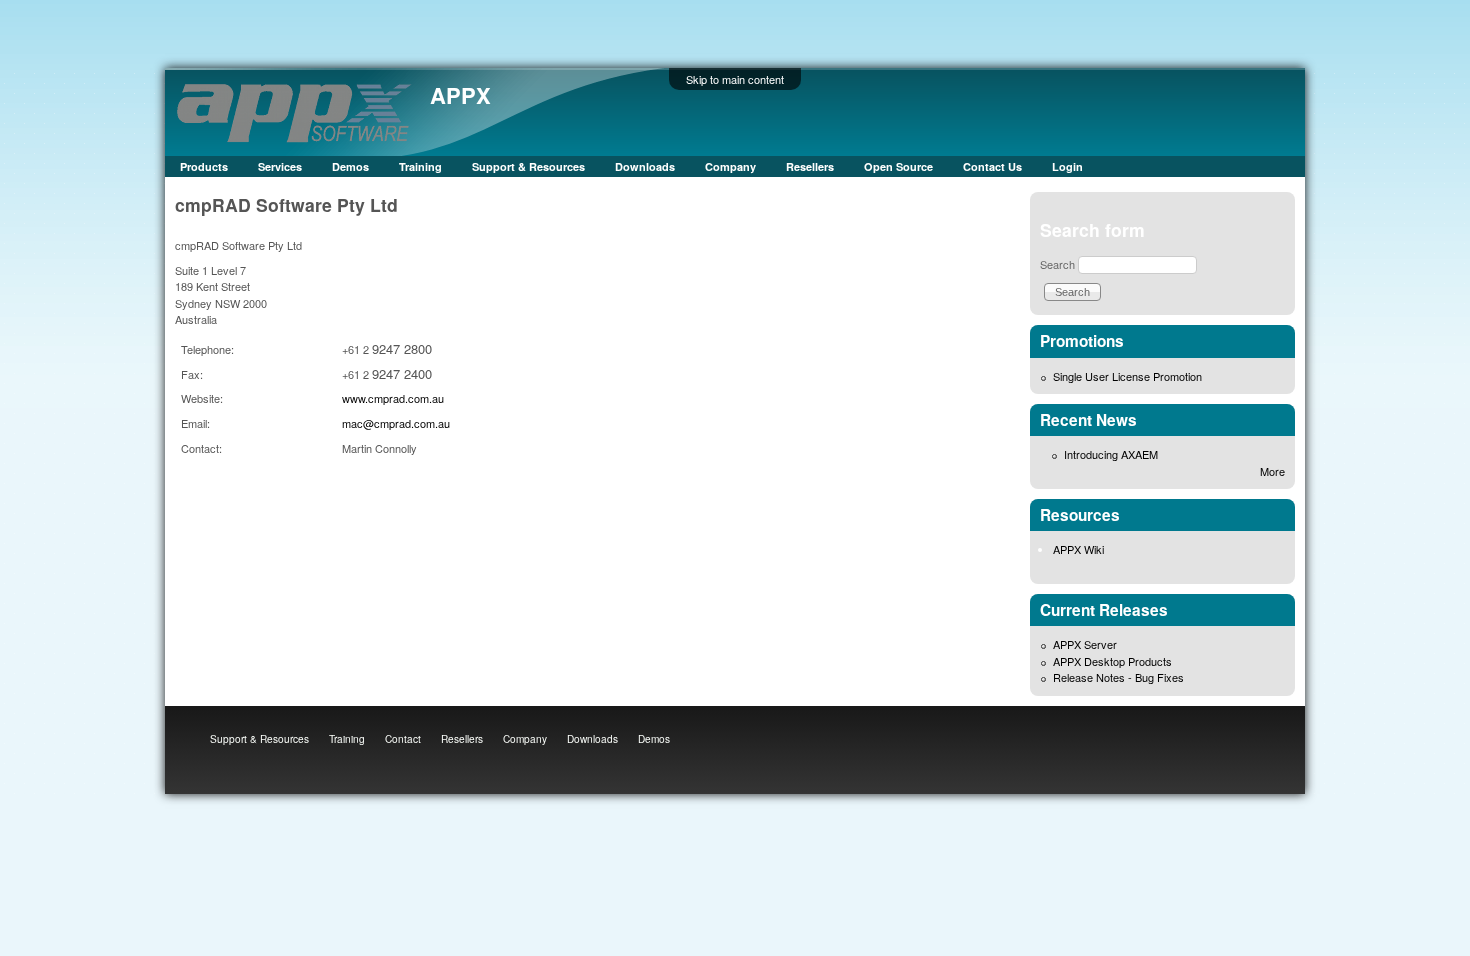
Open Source (898, 166)
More (1272, 471)
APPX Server (1085, 644)
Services (280, 166)
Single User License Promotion (1127, 376)
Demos (350, 166)
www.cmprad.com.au (393, 398)
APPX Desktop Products (1112, 661)
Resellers (810, 166)
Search (1057, 264)
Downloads (645, 166)
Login (1067, 166)
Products (204, 166)
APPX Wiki (1078, 549)
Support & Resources (528, 166)
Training (420, 166)
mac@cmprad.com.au (396, 423)
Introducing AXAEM (1111, 454)
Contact (403, 738)
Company (730, 166)
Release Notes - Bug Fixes (1118, 677)
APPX (460, 95)
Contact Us (992, 166)
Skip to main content (735, 79)
